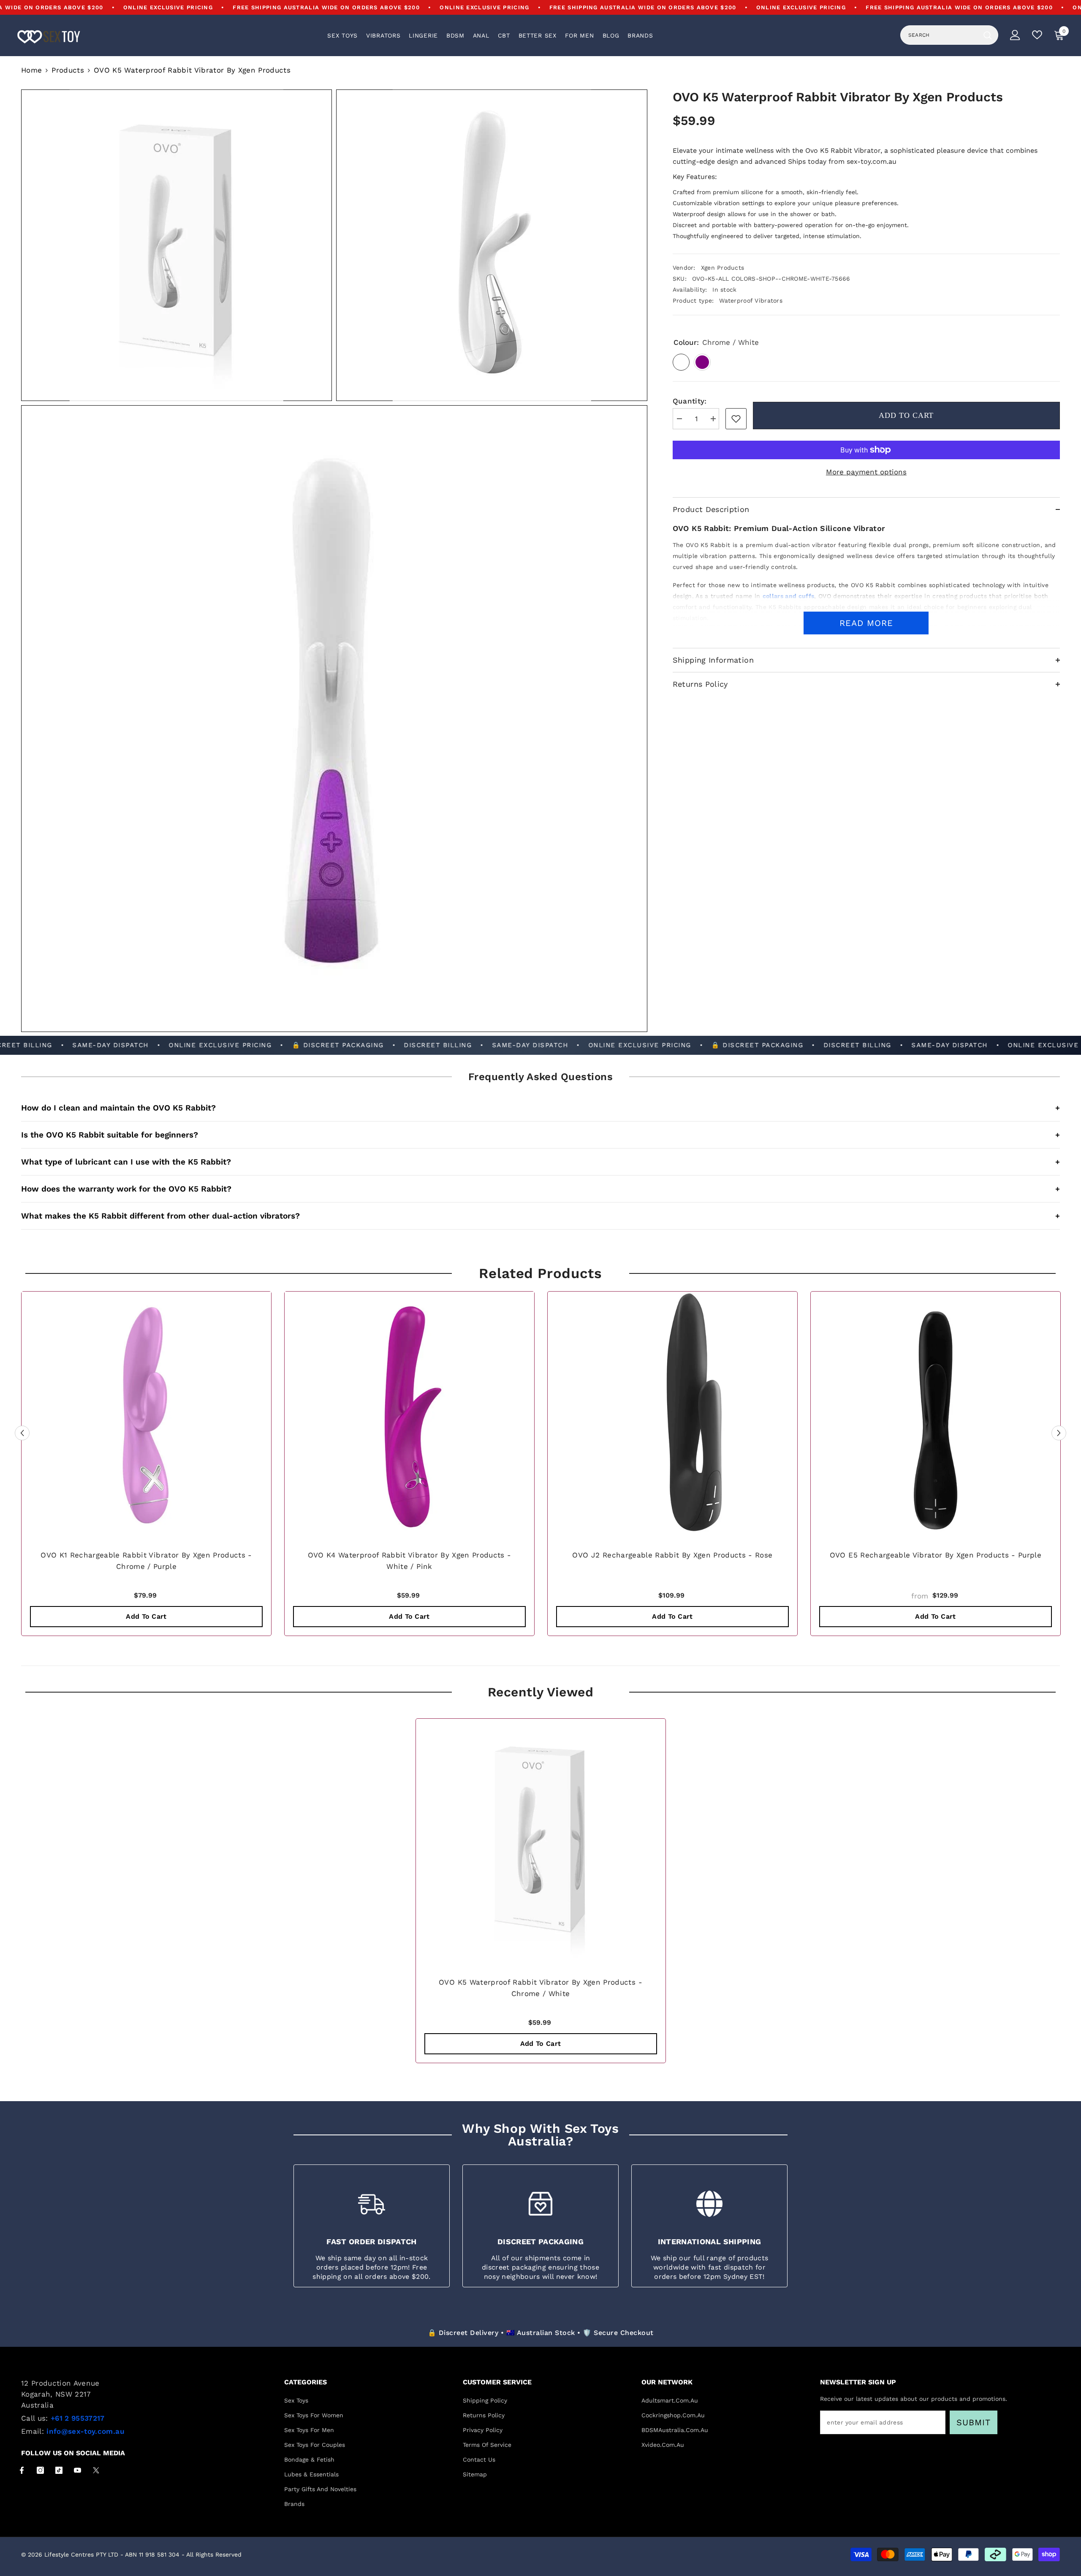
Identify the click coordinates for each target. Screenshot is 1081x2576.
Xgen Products (723, 268)
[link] (736, 419)
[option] (146, 1466)
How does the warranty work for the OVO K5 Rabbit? (540, 1189)
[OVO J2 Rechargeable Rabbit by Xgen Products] (672, 1416)
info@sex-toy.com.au (85, 2431)
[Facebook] (22, 2470)
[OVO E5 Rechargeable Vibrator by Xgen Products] (936, 1416)
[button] (22, 1433)
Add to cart (906, 415)
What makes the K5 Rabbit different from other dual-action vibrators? (540, 1216)
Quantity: (690, 401)
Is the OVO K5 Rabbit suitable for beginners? (540, 1135)
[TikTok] (59, 2470)
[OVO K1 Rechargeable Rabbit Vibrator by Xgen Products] (146, 1416)
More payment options (866, 472)
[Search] (949, 35)
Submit (974, 2422)
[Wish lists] (1037, 35)
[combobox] (940, 35)
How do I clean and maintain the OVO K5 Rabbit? (540, 1108)
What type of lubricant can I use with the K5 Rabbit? (540, 1162)
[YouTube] (77, 2470)
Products (68, 70)
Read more (866, 623)
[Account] (1015, 35)
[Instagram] (40, 2470)
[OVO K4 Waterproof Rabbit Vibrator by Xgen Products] (409, 1416)
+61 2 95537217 (78, 2418)
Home (31, 70)
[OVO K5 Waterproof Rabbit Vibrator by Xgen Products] (541, 1843)
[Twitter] (96, 2470)
